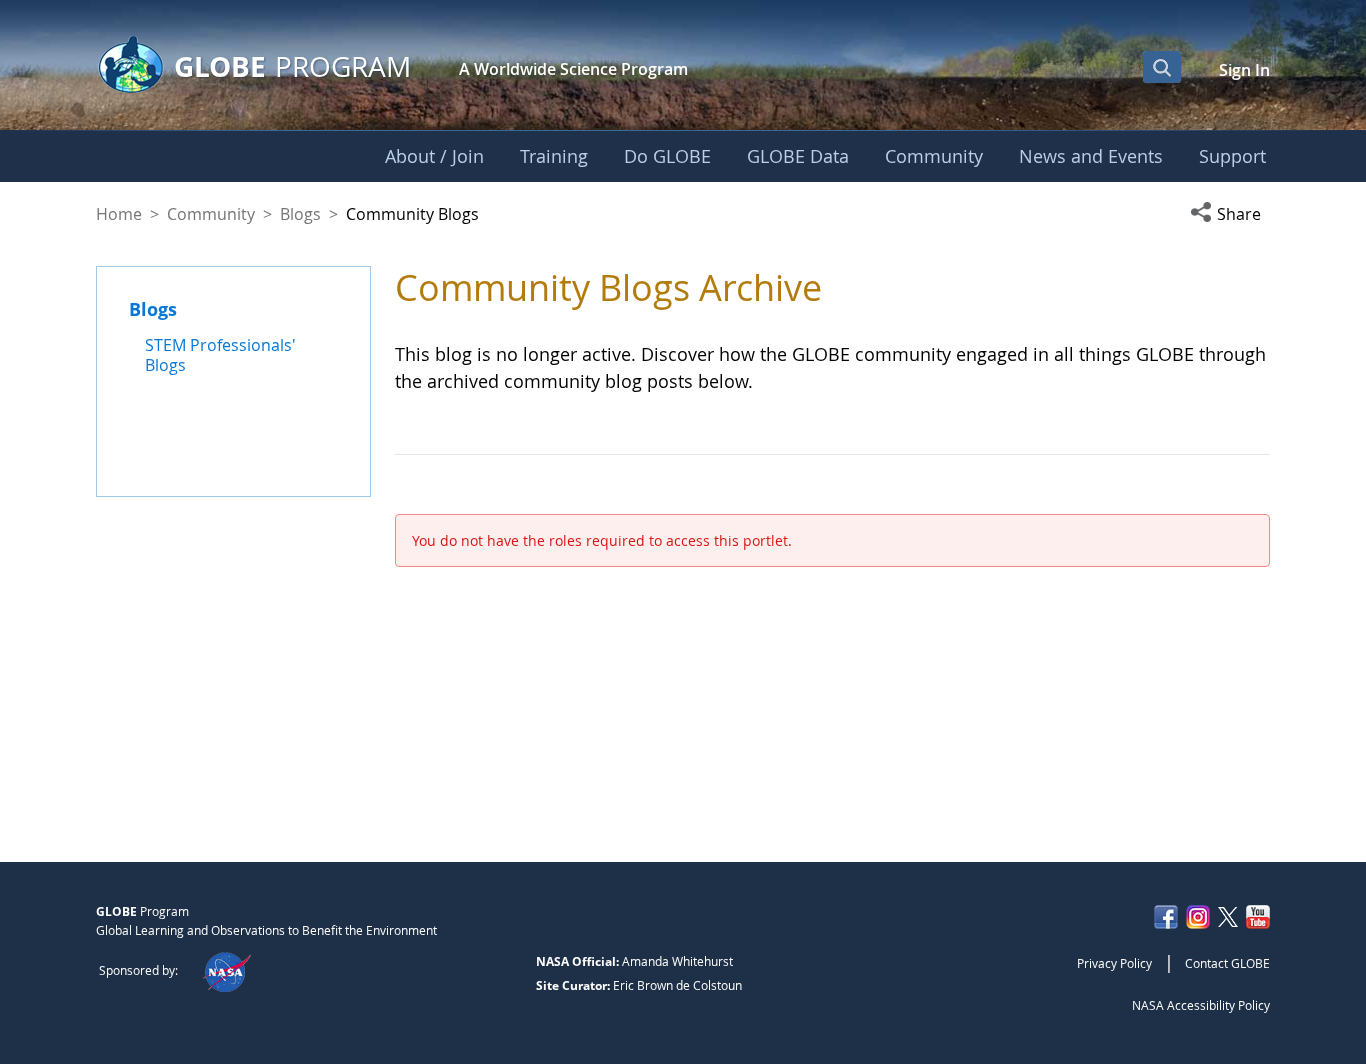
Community (211, 214)
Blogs (300, 214)
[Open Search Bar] (1162, 67)
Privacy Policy (1114, 963)
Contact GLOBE (1227, 963)
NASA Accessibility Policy (1201, 1005)
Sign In (1244, 70)
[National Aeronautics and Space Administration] (226, 970)
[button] (1230, 214)
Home (119, 214)
